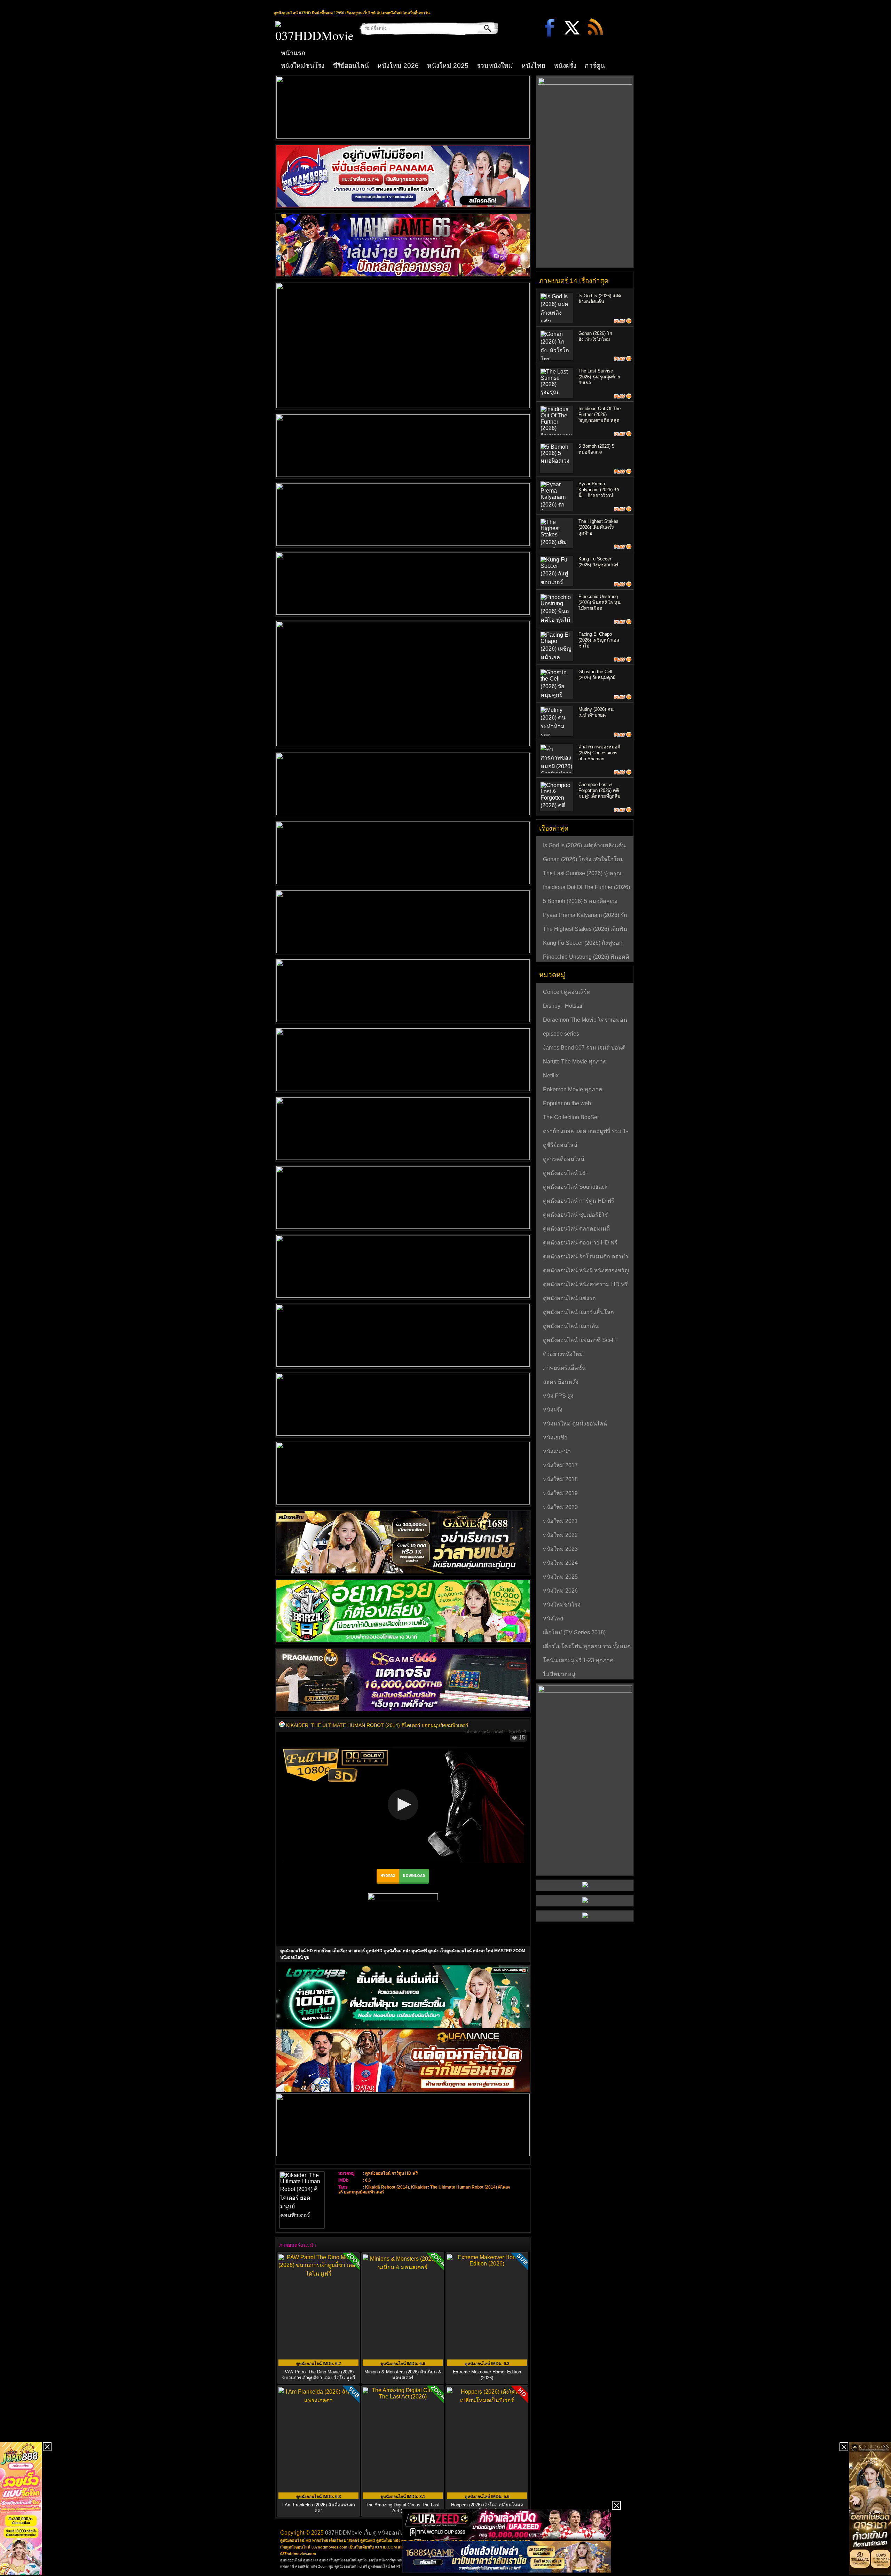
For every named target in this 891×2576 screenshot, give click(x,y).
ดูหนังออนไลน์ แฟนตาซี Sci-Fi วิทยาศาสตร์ (580, 1341)
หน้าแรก (293, 53)
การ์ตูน (595, 66)
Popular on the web (567, 1103)
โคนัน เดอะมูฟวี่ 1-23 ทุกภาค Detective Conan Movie (578, 1661)
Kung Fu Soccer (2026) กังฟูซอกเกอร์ (583, 944)
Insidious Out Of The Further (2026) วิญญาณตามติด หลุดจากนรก (586, 888)
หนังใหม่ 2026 (398, 66)
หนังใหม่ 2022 (560, 1535)
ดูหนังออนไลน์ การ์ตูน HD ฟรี (504, 1732)
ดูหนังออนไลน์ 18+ (566, 1173)
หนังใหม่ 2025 (448, 66)
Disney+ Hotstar (563, 1006)
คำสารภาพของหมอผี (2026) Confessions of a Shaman (599, 753)
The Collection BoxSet (571, 1117)
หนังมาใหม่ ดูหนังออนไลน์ (575, 1424)
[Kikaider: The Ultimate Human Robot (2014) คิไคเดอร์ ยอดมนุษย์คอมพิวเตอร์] (282, 1725)
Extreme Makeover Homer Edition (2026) (487, 2375)
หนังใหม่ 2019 (560, 1493)
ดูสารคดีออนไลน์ (564, 1159)
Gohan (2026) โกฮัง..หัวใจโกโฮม (584, 859)
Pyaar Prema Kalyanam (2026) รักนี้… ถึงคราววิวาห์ (599, 490)
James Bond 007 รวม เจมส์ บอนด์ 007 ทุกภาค (584, 1049)
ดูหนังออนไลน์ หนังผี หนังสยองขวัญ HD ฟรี (586, 1271)
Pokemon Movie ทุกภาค (573, 1089)
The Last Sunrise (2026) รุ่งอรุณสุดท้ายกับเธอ (599, 377)
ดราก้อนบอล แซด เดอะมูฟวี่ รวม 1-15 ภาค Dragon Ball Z (585, 1132)
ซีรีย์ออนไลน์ (351, 66)
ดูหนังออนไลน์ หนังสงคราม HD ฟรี (585, 1284)
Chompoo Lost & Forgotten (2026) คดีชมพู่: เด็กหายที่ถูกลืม (600, 790)
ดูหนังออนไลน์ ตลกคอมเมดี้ (576, 1229)
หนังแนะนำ (557, 1451)
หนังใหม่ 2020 (560, 1507)
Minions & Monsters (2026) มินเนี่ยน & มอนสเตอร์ (403, 2375)
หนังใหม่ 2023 (560, 1549)
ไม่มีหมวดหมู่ (559, 1674)
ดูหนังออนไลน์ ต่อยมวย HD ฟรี (580, 1243)
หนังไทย (533, 66)
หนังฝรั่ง (565, 66)
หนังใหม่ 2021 (560, 1521)
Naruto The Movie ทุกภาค (575, 1062)
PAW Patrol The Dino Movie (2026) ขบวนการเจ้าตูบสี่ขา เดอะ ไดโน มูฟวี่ (319, 2375)
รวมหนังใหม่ (495, 66)
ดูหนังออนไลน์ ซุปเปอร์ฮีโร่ (575, 1215)
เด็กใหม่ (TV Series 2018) (574, 1632)
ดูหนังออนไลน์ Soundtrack (575, 1187)
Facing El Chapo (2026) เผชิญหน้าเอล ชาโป (599, 640)
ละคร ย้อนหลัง (561, 1382)
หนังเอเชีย (555, 1438)
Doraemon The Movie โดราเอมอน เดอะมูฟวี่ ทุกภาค (585, 1021)
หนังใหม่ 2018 (560, 1479)
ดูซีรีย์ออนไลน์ (560, 1145)
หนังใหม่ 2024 (560, 1563)
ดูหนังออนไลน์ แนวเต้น (571, 1326)
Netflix (551, 1075)
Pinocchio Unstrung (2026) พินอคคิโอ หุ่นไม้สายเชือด (600, 602)
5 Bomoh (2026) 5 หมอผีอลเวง (580, 901)
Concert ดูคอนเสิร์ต (567, 992)
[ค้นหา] (483, 28)
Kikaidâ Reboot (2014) (387, 2187)
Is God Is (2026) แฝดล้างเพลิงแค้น (584, 845)
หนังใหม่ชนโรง (303, 66)
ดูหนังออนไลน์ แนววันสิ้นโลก (578, 1312)
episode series (561, 1034)
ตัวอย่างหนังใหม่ (563, 1354)
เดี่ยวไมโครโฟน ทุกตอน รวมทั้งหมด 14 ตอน (587, 1647)
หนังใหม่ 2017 (560, 1465)
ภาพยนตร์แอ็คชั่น (564, 1368)
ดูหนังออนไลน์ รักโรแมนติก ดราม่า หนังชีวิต (586, 1257)
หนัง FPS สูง (558, 1396)
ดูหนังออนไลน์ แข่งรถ (569, 1298)
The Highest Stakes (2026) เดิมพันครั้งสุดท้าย (598, 527)
